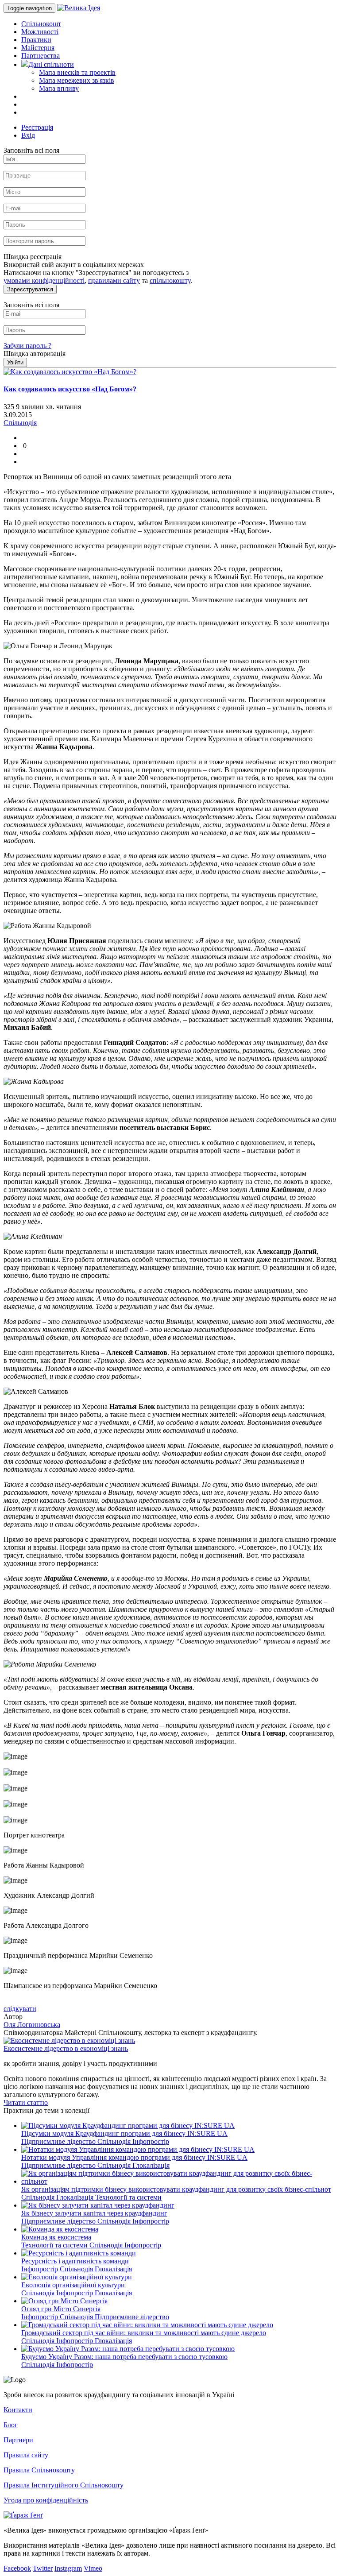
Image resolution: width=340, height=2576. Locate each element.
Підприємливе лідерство (59, 2141)
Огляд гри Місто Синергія (61, 2309)
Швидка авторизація (35, 354)
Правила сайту (26, 2455)
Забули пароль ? (27, 346)
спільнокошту (170, 280)
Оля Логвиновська (32, 2025)
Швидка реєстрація (33, 257)
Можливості (40, 32)
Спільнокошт (41, 24)
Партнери (18, 2440)
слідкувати (20, 2009)
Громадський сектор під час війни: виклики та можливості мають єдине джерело (144, 2333)
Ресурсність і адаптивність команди (75, 2261)
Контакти (18, 2410)
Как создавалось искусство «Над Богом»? (70, 389)
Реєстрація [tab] (37, 127)
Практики (36, 40)
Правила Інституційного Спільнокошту (64, 2485)
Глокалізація (151, 2165)
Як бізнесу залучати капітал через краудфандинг (94, 2213)
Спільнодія (115, 2141)
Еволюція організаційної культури (73, 2285)
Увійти (15, 362)
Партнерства (41, 56)
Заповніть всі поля (31, 150)
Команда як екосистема (56, 2237)
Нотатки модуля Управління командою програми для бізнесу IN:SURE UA (134, 2157)
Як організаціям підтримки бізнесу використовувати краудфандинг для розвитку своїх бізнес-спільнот (176, 2189)
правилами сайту (114, 280)
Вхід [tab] (28, 135)
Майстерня (38, 48)
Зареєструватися (30, 289)
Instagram (68, 2568)
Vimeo (93, 2568)
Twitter (43, 2568)
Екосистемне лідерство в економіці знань (66, 2048)
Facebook (17, 2568)
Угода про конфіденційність (46, 2500)
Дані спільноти (51, 64)
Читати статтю (26, 2102)
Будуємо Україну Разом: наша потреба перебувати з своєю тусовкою (124, 2357)
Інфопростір (151, 2141)
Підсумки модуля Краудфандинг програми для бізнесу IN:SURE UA (124, 2133)
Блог (11, 2425)
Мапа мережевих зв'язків (77, 80)
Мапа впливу (59, 88)
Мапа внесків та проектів (77, 72)
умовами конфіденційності (44, 280)
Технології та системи (128, 2197)
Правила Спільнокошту (39, 2470)
